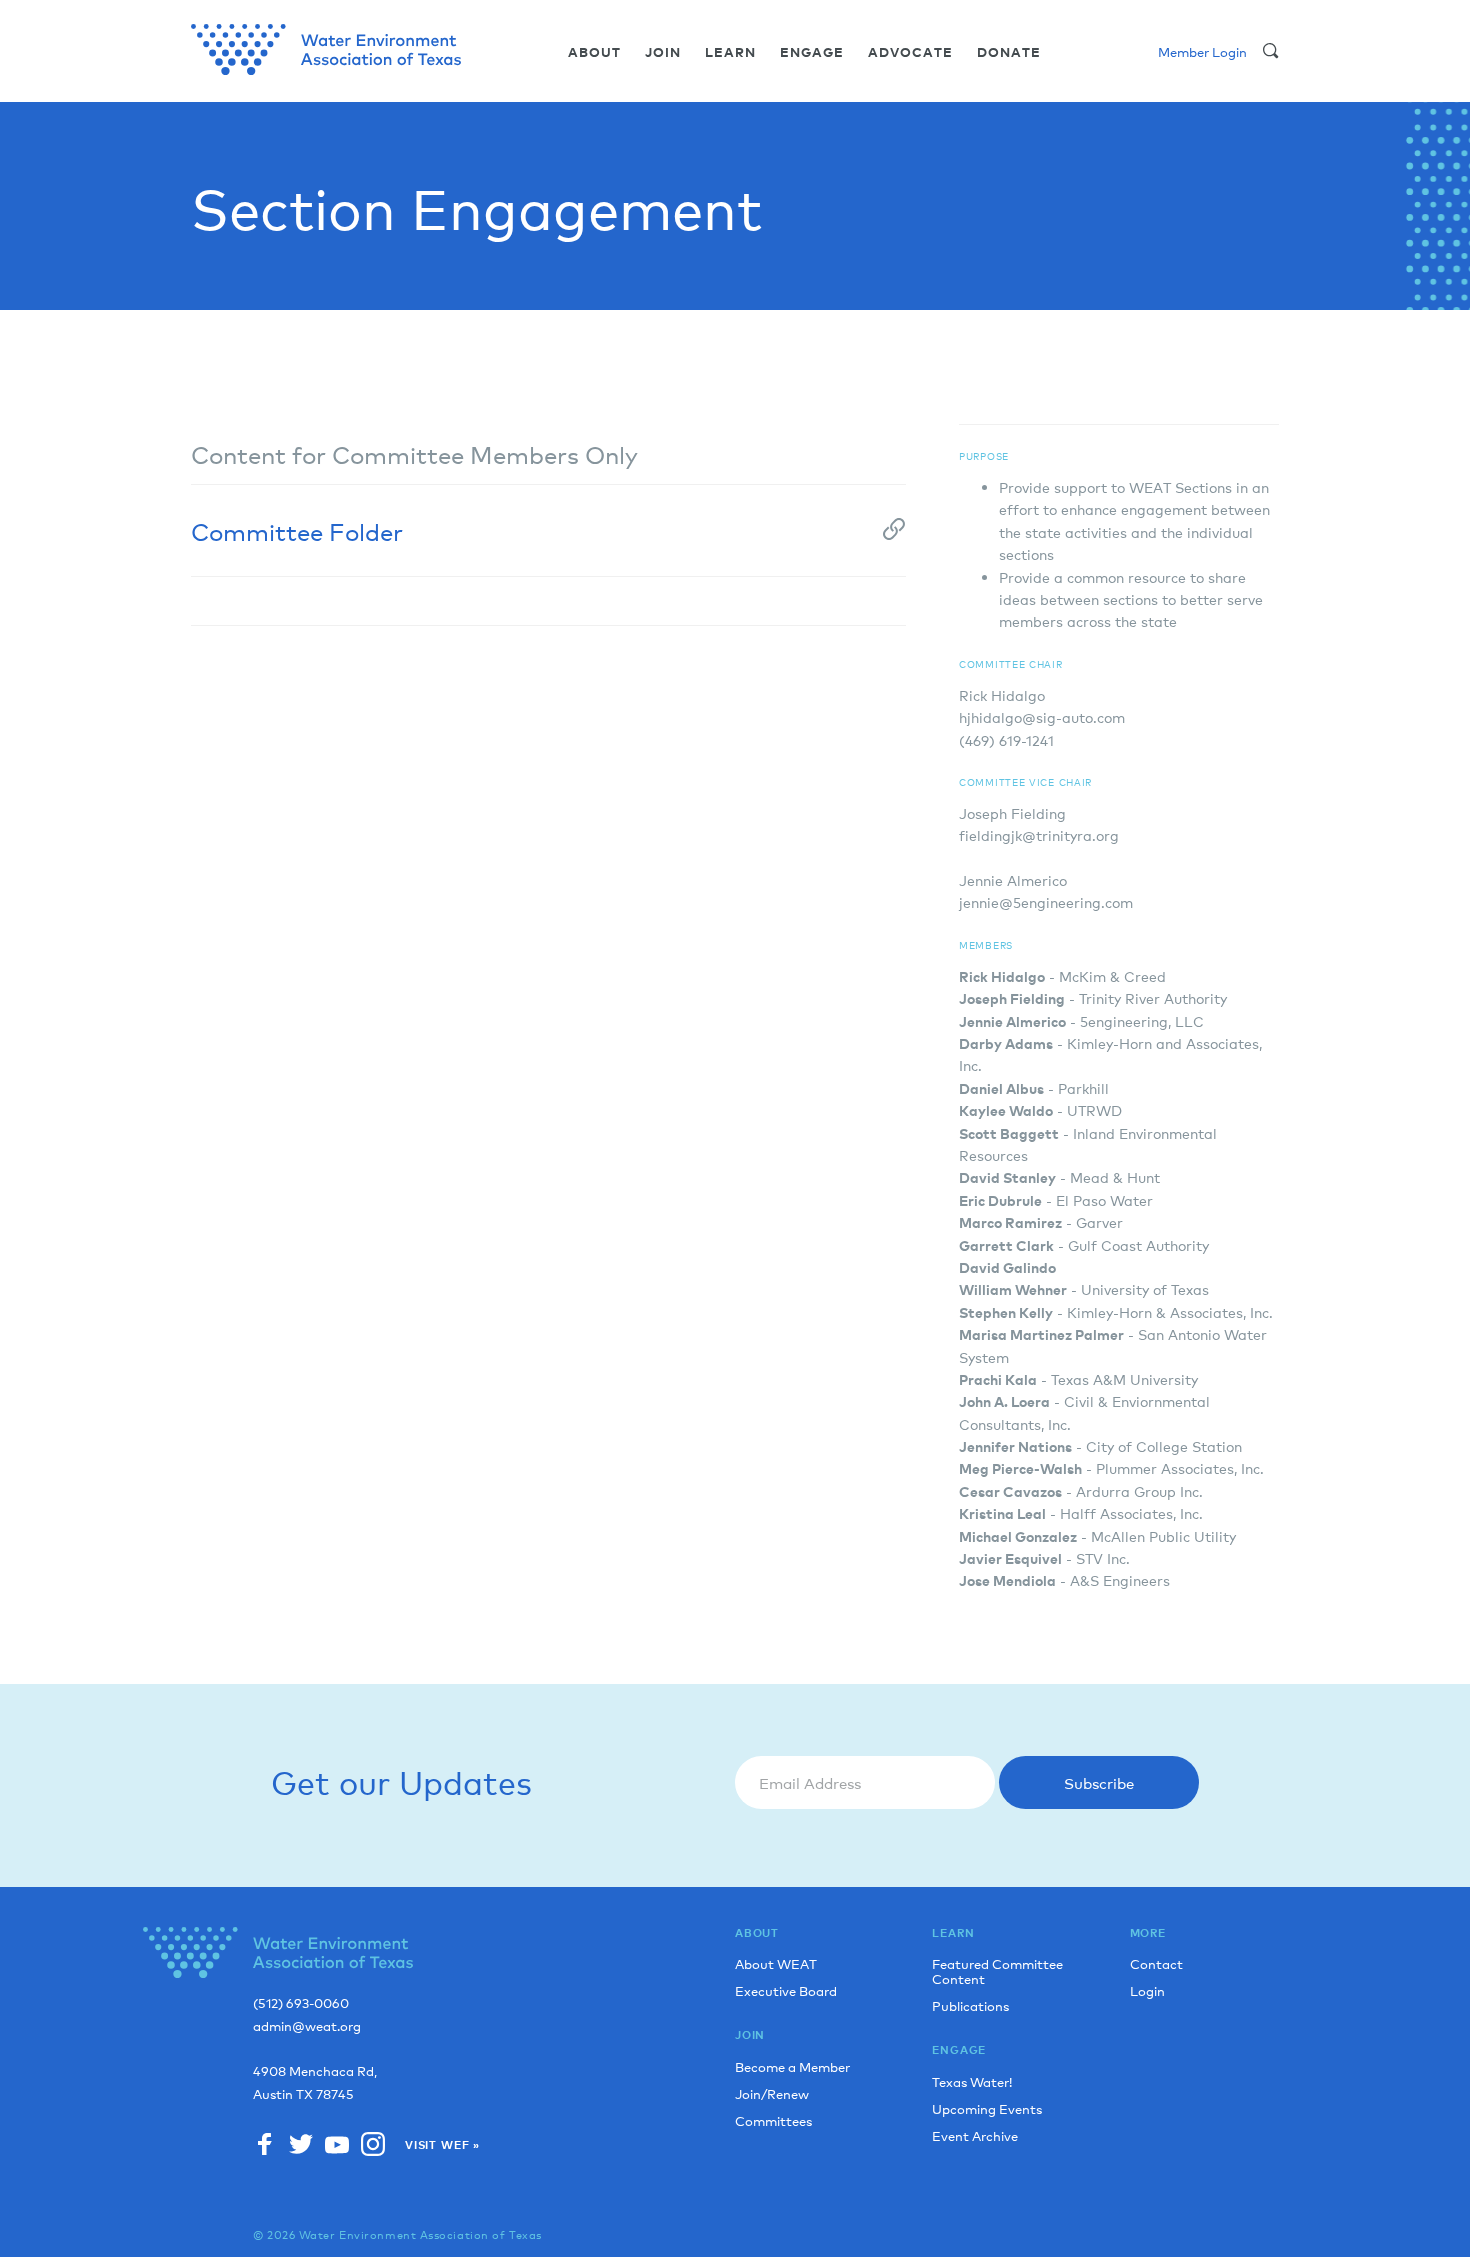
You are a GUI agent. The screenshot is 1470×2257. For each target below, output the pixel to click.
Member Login (1202, 51)
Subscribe (1099, 1782)
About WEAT (776, 1963)
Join (663, 52)
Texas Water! (972, 2081)
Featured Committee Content (997, 1971)
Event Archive (975, 2135)
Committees (773, 2120)
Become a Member (792, 2066)
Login (1147, 1990)
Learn (730, 52)
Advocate (910, 52)
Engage (812, 52)
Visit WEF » (442, 2145)
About (594, 52)
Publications (970, 2005)
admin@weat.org (307, 2026)
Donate (1009, 52)
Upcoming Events (987, 2108)
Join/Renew (772, 2093)
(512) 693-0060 (301, 2003)
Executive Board (786, 1990)
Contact (1156, 1963)
